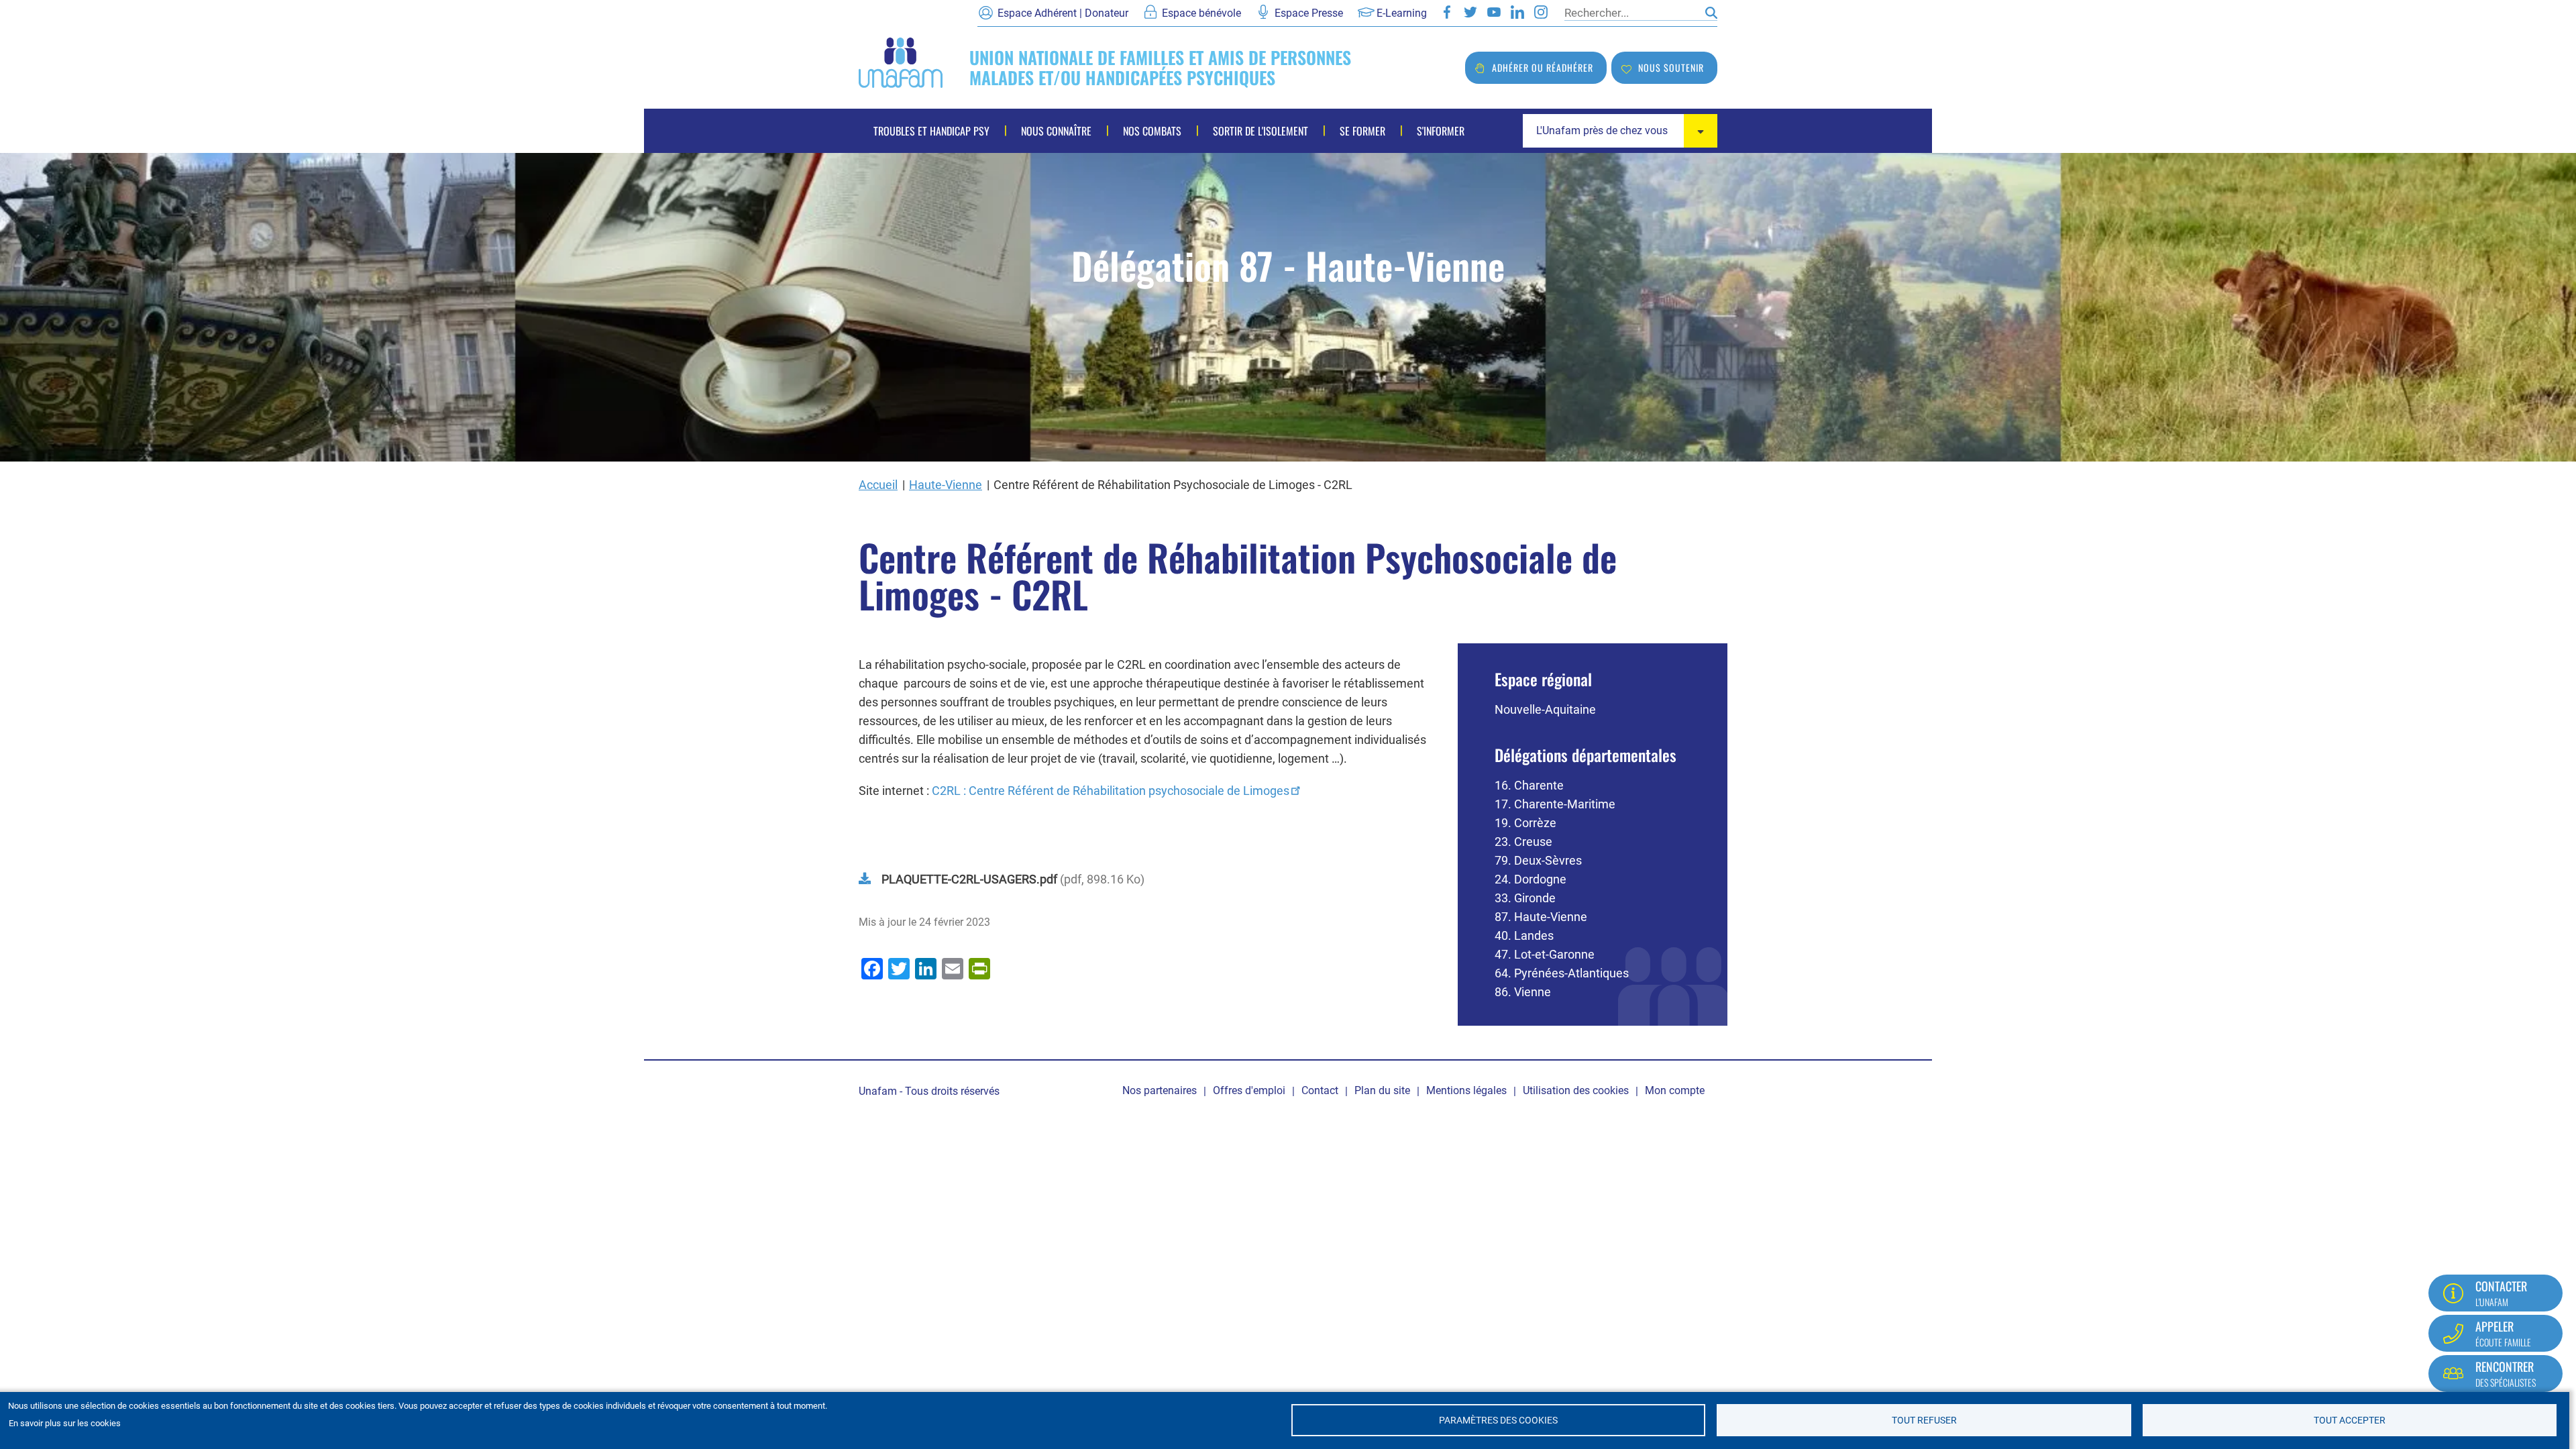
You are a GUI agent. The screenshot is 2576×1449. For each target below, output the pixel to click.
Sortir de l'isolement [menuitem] (1260, 131)
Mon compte (1675, 1090)
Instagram (1541, 12)
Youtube (1494, 12)
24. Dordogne (1531, 879)
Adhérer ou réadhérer (1543, 67)
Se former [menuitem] (1362, 131)
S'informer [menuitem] (1441, 131)
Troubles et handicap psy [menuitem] (931, 131)
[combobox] (1620, 131)
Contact (1320, 1090)
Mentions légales (1466, 1090)
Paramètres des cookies (1498, 1420)
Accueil (878, 485)
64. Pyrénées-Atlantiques (1562, 973)
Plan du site (1382, 1090)
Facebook (1447, 12)
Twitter (1470, 12)
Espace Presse (1309, 13)
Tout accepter (2350, 1420)
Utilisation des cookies (1576, 1090)
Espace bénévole (1201, 13)
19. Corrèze (1525, 823)
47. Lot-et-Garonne (1545, 954)
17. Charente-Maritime (1555, 804)
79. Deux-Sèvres (1538, 860)
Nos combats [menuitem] (1152, 131)
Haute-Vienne (946, 485)
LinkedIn (1517, 12)
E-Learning (1402, 13)
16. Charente (1529, 785)
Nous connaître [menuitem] (1056, 131)
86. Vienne (1523, 992)
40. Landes (1524, 935)
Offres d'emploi (1249, 1090)
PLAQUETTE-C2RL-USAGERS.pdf (969, 879)
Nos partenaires (1160, 1090)
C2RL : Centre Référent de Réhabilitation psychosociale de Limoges (1111, 791)
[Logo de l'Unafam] (901, 61)
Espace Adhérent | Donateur (1063, 13)
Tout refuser (1924, 1420)
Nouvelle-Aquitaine (1545, 709)
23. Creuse (1523, 842)
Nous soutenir (1671, 67)
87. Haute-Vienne (1541, 917)
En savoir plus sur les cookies (65, 1423)
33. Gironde (1525, 898)
